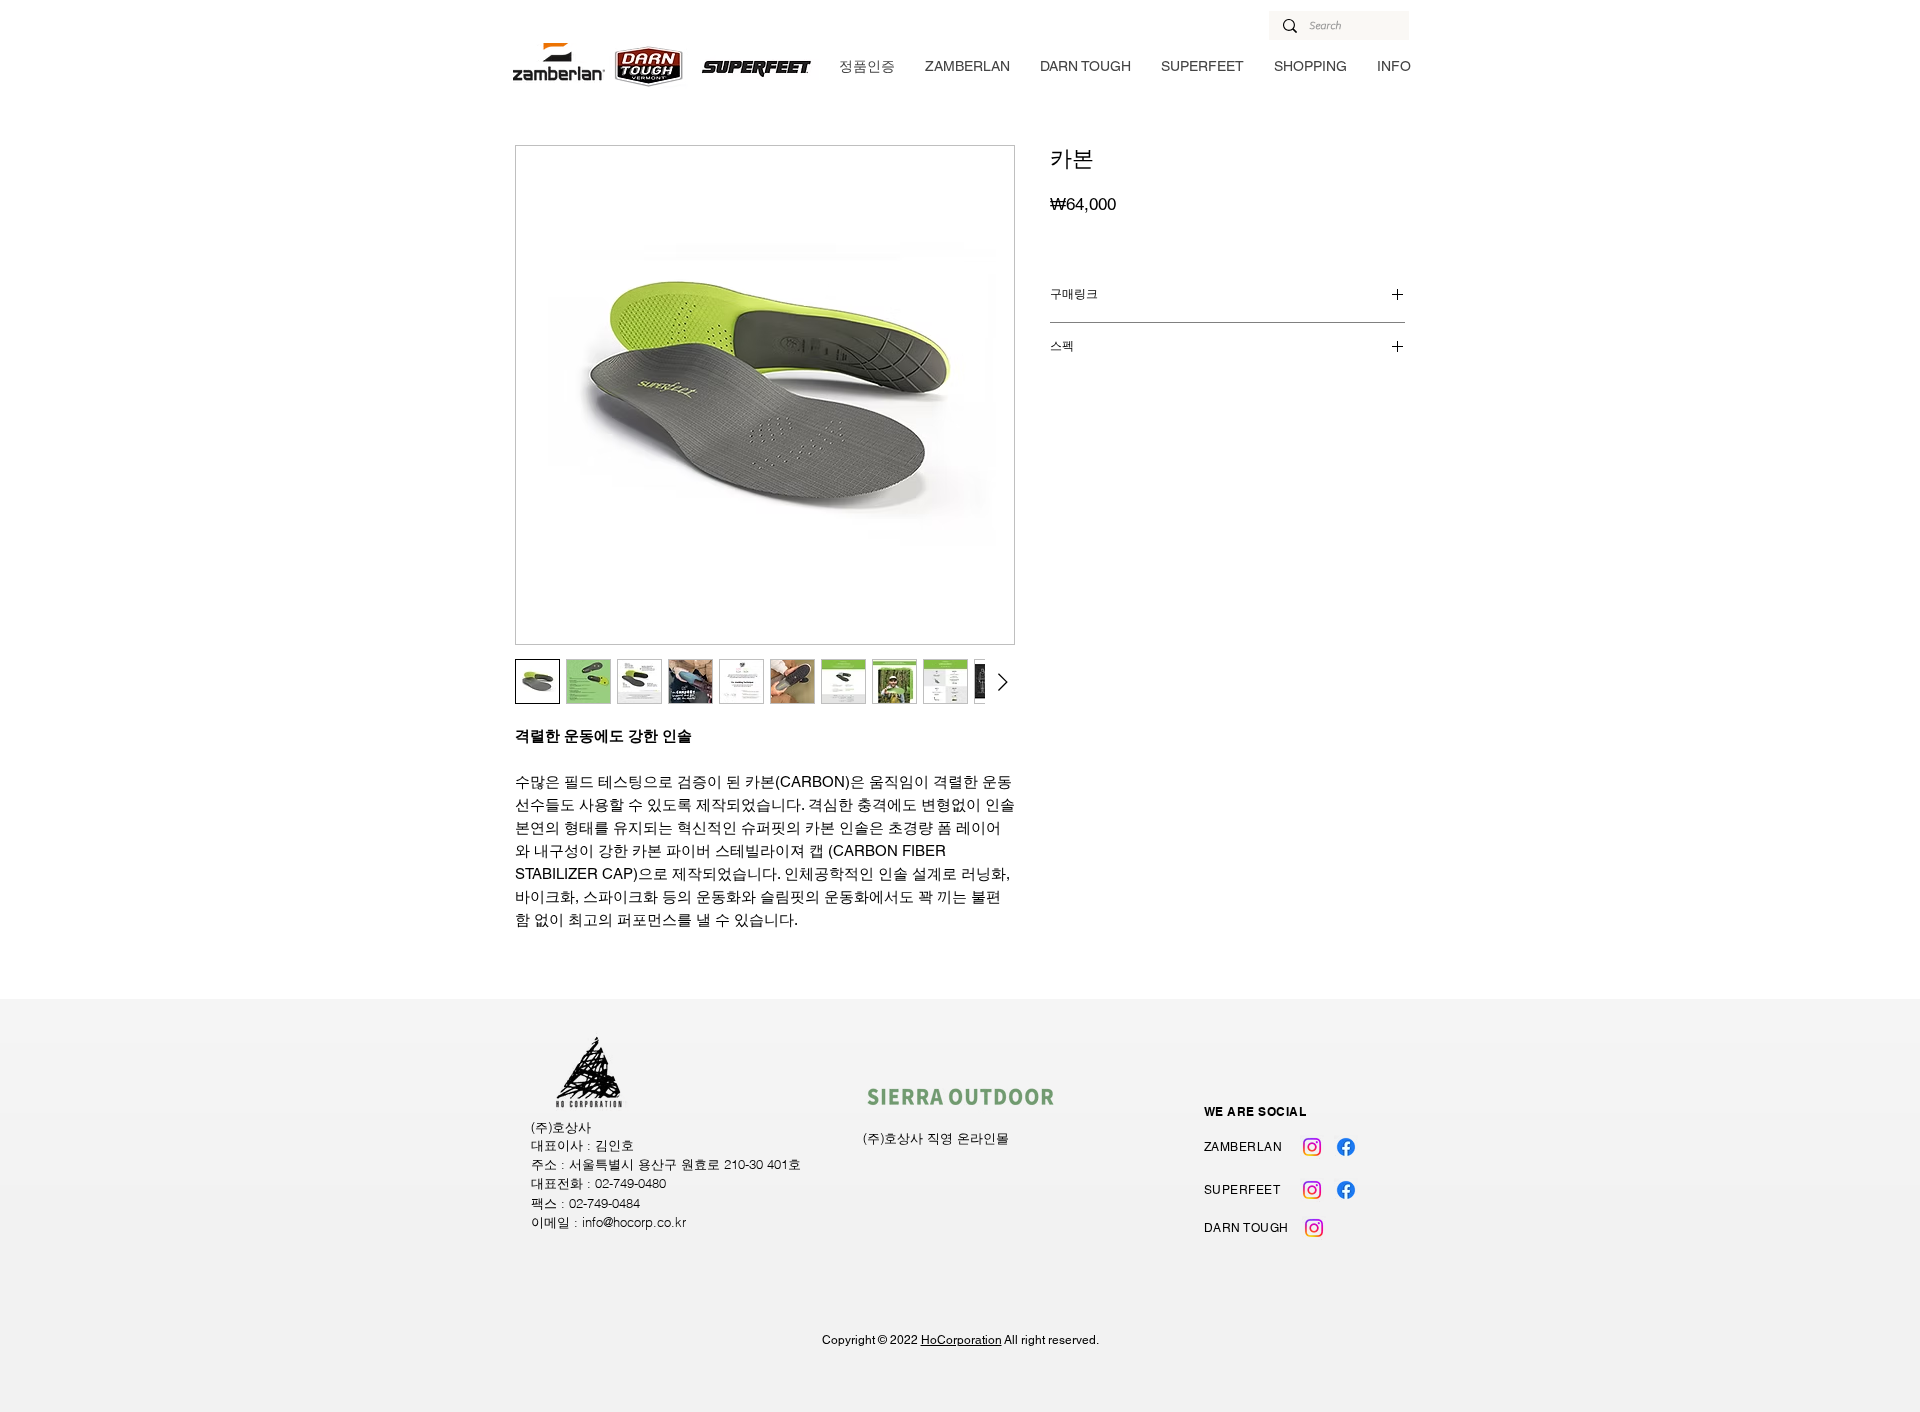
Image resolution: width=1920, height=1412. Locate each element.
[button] (967, 66)
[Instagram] (1312, 1147)
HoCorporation (961, 1340)
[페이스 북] (1346, 1147)
